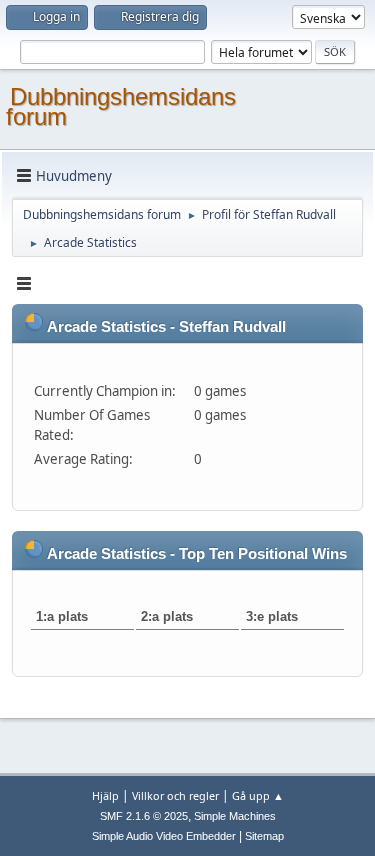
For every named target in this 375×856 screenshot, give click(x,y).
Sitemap (264, 836)
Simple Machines (235, 816)
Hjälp (105, 795)
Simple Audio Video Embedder (164, 836)
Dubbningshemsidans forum (121, 106)
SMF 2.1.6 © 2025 (144, 816)
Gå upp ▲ (258, 795)
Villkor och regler (175, 795)
